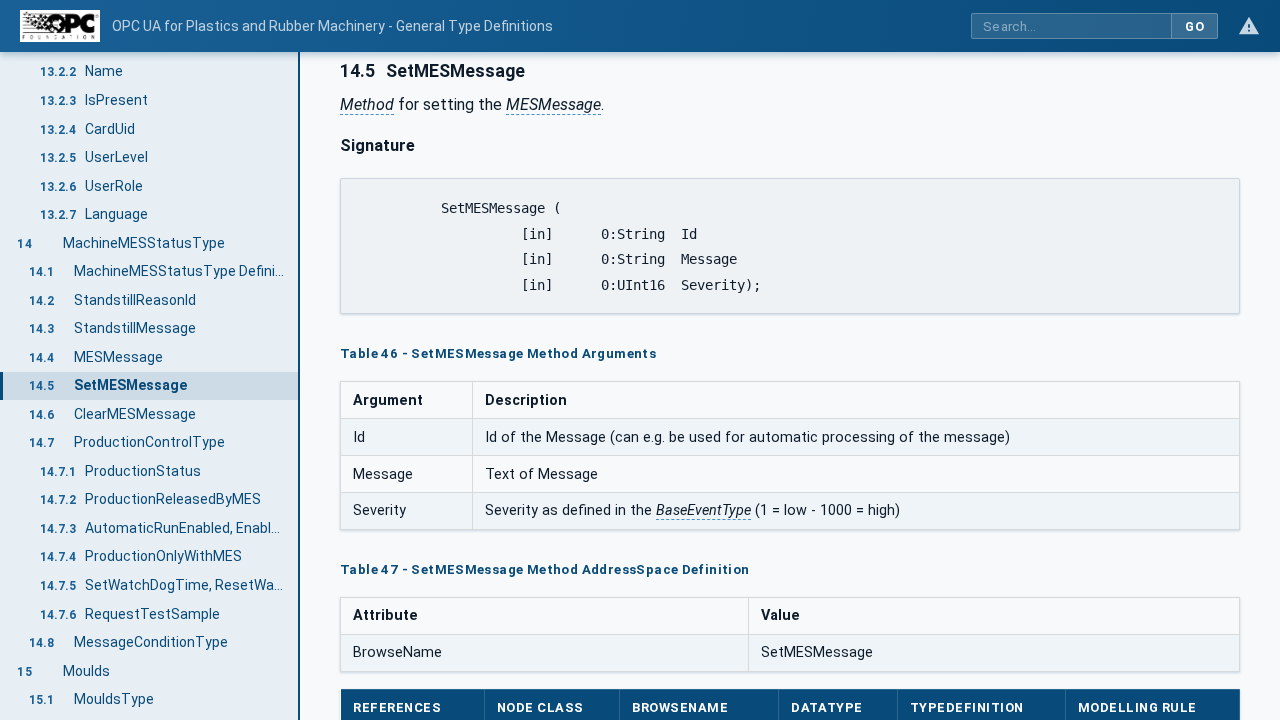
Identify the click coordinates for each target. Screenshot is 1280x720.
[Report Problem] (1249, 26)
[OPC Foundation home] (60, 26)
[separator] (300, 386)
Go (1194, 26)
